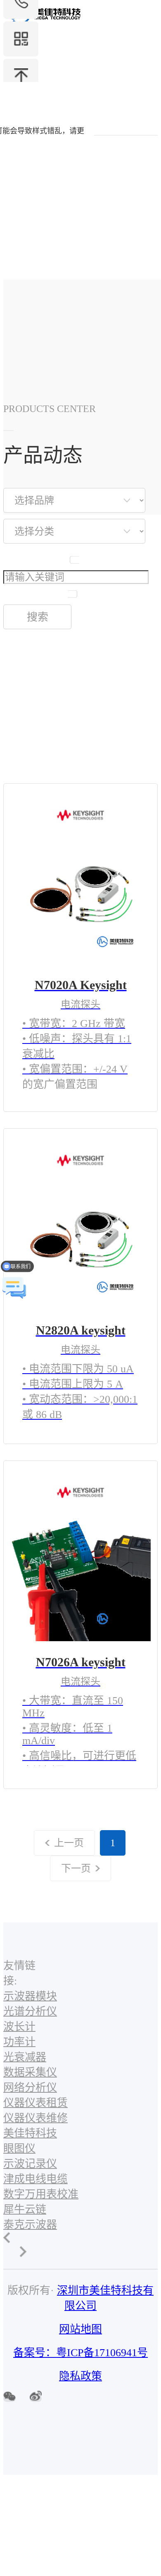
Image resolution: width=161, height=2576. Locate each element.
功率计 (19, 2042)
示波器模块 (30, 1996)
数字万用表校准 (41, 2194)
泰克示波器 (30, 2225)
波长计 (19, 2027)
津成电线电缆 (36, 2179)
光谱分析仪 (30, 2011)
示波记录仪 (30, 2164)
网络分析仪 (30, 2088)
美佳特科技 (30, 2133)
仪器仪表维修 (36, 2118)
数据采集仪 (30, 2072)
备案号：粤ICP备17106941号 (80, 2353)
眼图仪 (19, 2149)
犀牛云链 (25, 2209)
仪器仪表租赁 (36, 2103)
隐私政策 (80, 2376)
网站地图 (80, 2329)
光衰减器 (25, 2057)
